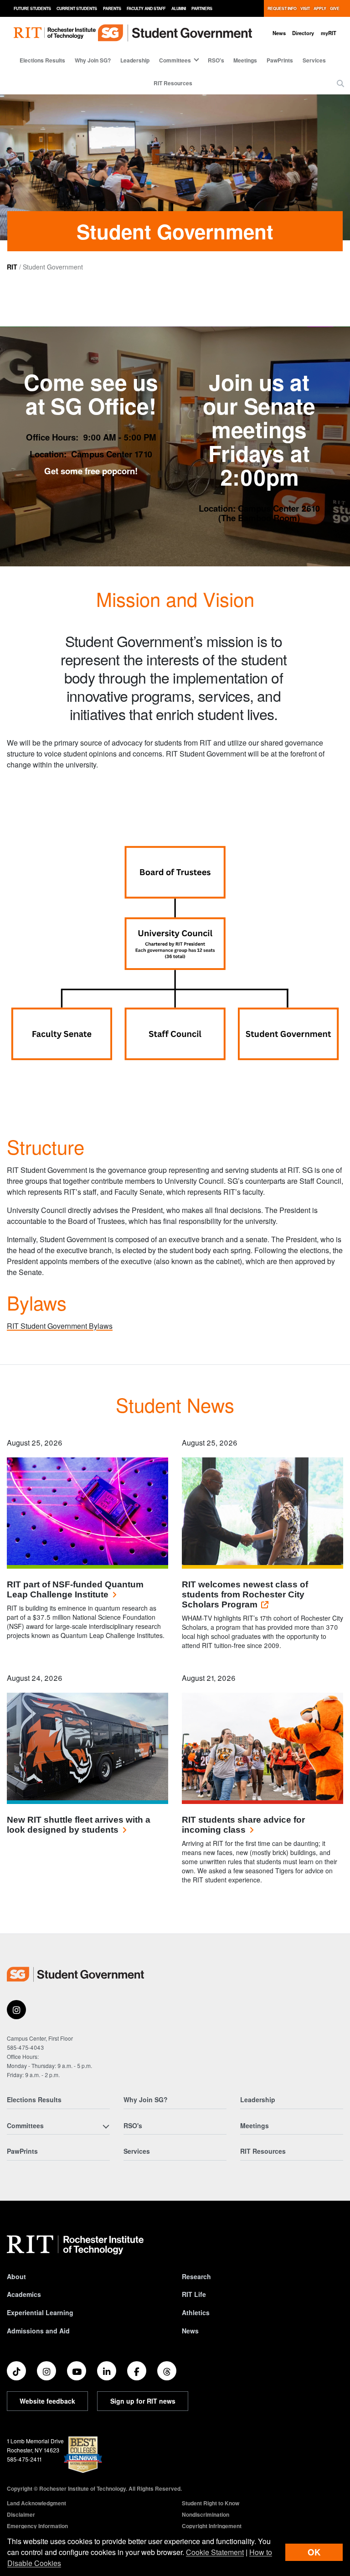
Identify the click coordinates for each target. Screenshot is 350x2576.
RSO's (216, 60)
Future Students (32, 8)
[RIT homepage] (55, 33)
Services (314, 60)
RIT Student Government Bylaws (60, 1326)
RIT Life (194, 2294)
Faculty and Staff (146, 8)
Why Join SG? (93, 60)
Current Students (77, 8)
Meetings (245, 60)
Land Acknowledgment (36, 2503)
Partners (202, 8)
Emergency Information (37, 2526)
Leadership (135, 60)
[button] (340, 83)
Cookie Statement (215, 2552)
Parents (112, 8)
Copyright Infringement (212, 2526)
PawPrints (280, 60)
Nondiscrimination (206, 2514)
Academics (24, 2294)
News (279, 33)
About (16, 2276)
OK (314, 2552)
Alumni (179, 8)
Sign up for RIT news (143, 2401)
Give (335, 8)
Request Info (282, 8)
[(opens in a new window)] (16, 2010)
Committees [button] (175, 60)
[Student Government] (75, 1974)
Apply (320, 8)
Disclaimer (21, 2514)
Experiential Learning (40, 2312)
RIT (12, 267)
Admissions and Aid (38, 2331)
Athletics (196, 2312)
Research (196, 2276)
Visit (305, 8)
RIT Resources (173, 83)
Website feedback (47, 2401)
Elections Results (42, 60)
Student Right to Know (211, 2503)
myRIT (329, 33)
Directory (303, 33)
